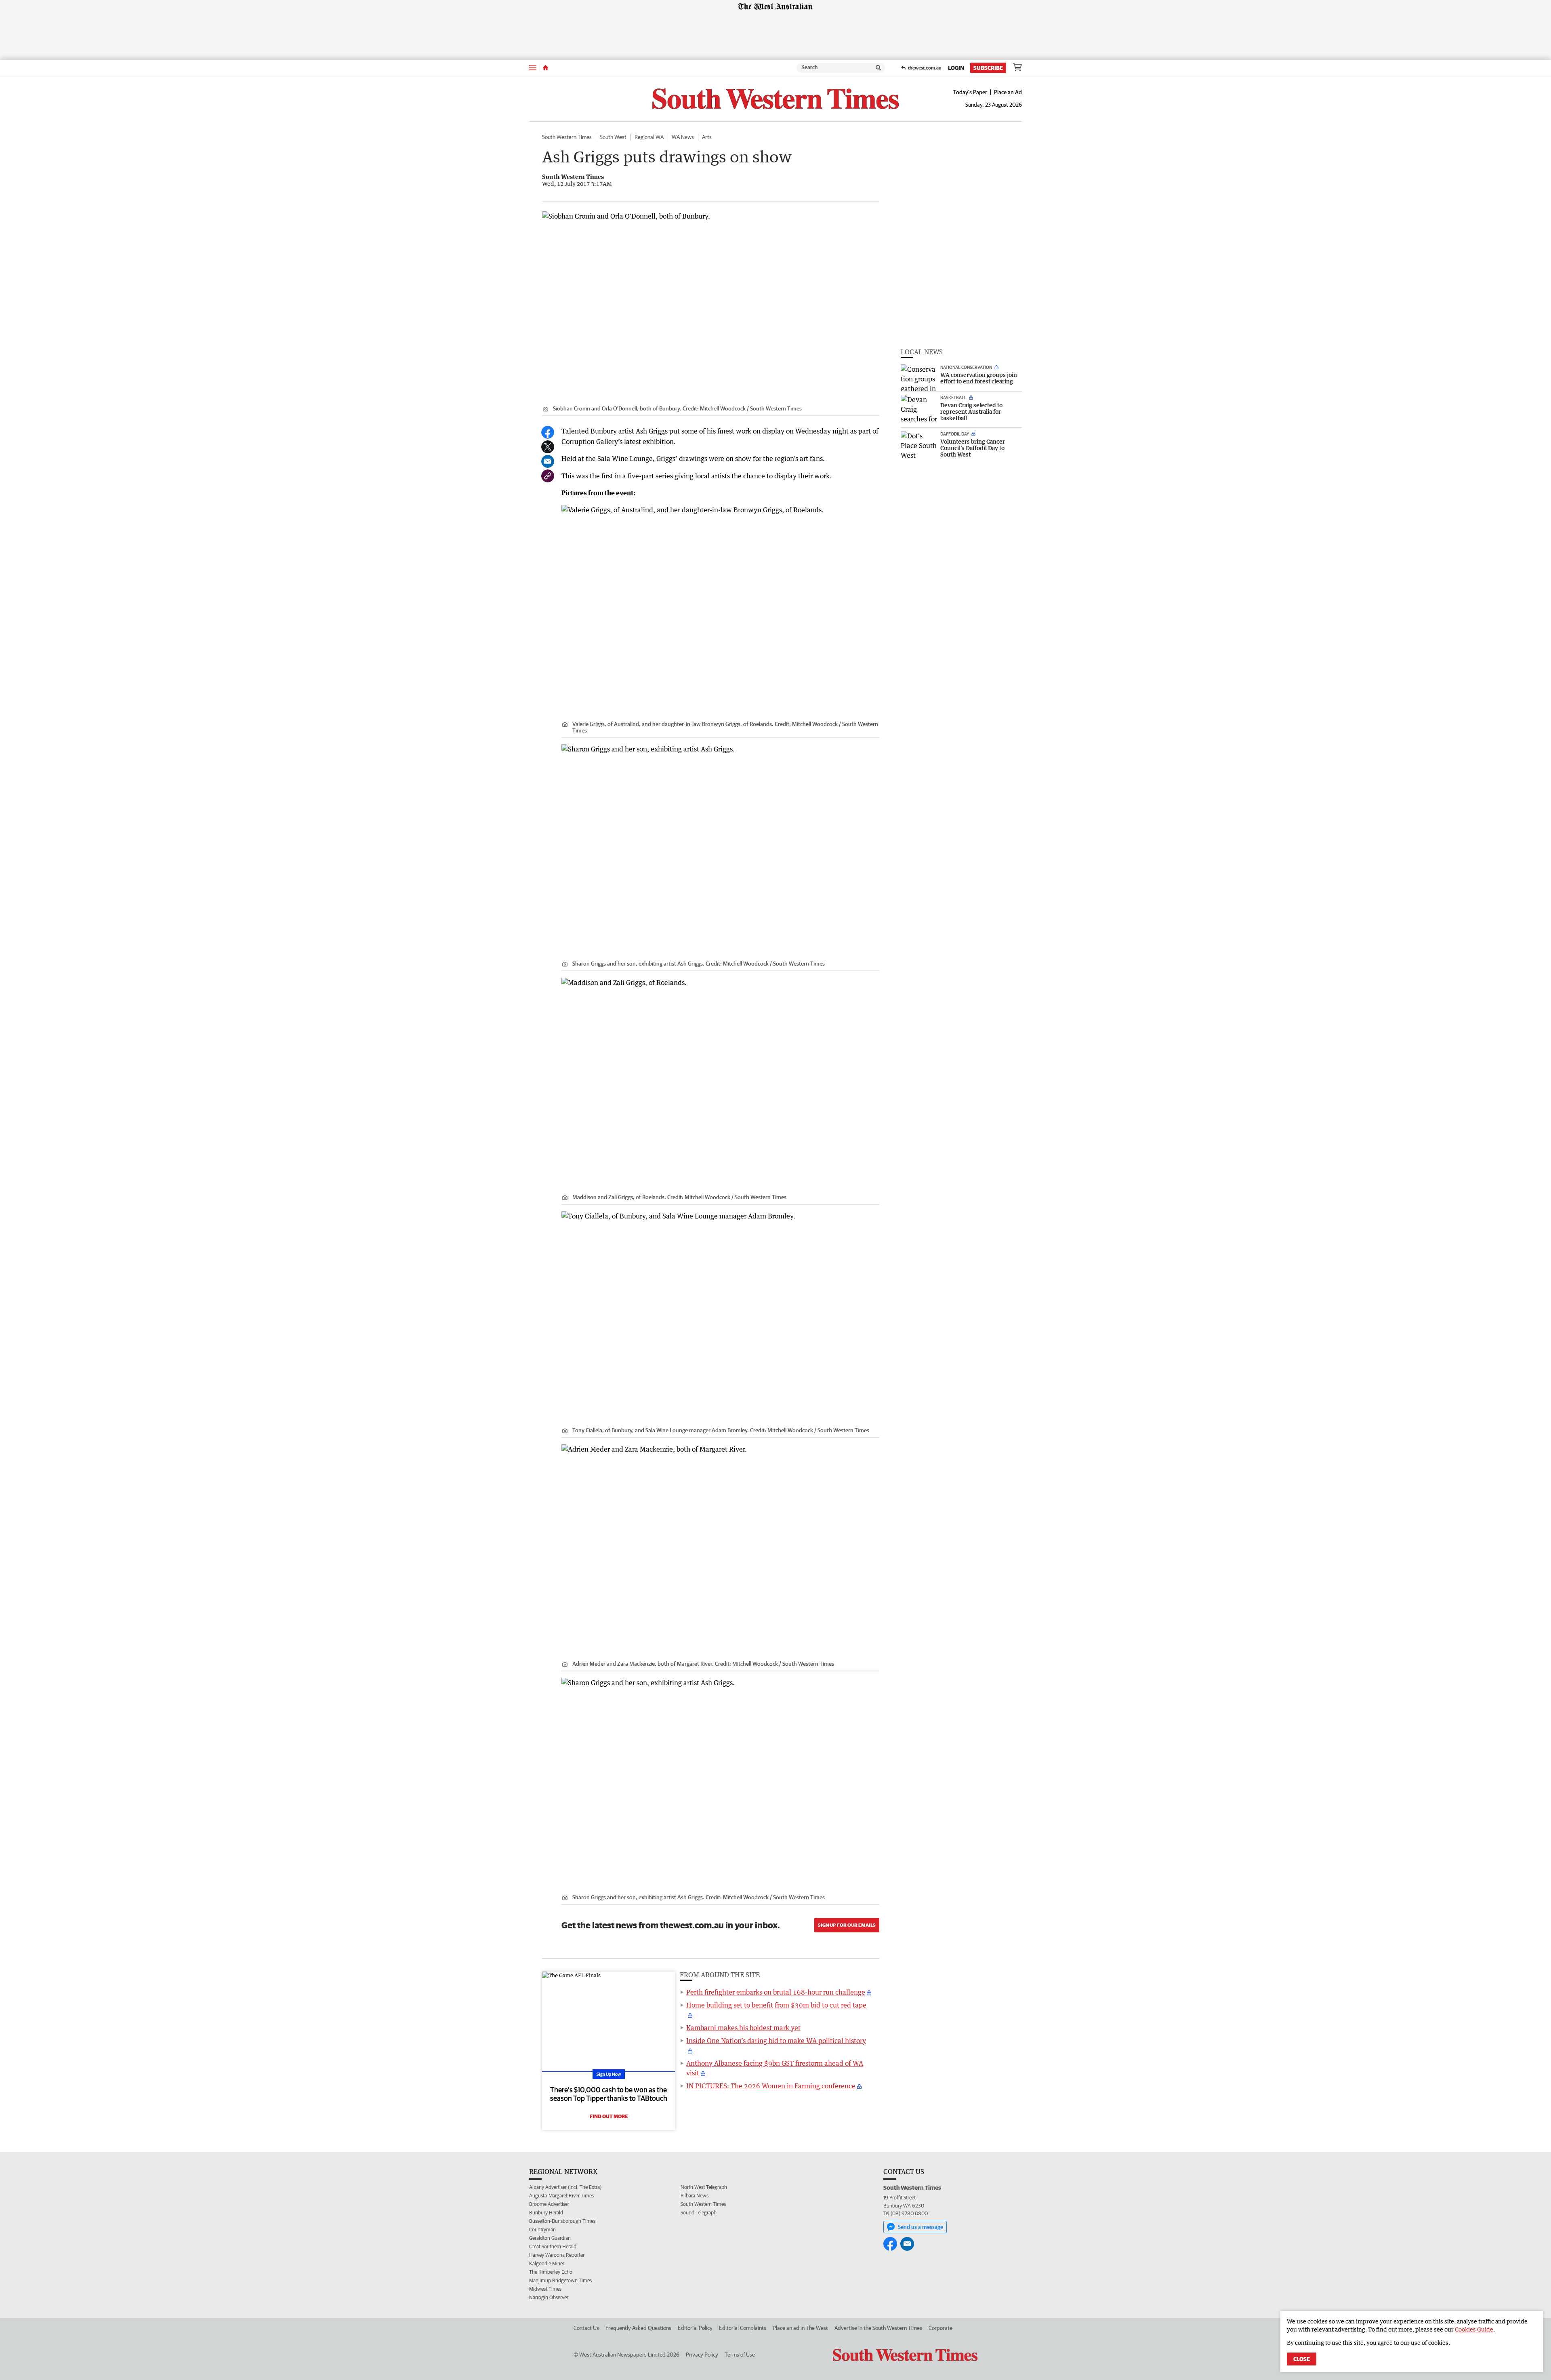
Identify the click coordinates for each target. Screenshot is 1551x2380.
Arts (707, 137)
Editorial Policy (695, 2328)
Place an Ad (1008, 92)
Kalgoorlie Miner (547, 2263)
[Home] (545, 68)
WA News (683, 137)
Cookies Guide (1474, 2329)
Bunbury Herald (546, 2213)
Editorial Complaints (743, 2328)
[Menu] (533, 68)
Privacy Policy (702, 2355)
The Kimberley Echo (551, 2272)
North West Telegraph (704, 2187)
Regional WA (649, 137)
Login (956, 68)
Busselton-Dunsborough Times (562, 2221)
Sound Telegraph (699, 2213)
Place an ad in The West (800, 2328)
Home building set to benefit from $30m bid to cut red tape (776, 2005)
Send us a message (921, 2227)
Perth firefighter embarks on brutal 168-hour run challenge (776, 1992)
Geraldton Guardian (550, 2238)
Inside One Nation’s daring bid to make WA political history (776, 2041)
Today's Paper (970, 92)
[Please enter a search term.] (878, 68)
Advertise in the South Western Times (878, 2328)
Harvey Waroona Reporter (557, 2255)
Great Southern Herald (553, 2246)
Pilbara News (695, 2196)
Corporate (940, 2328)
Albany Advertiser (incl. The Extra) (565, 2187)
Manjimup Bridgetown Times (560, 2280)
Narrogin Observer (549, 2297)
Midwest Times (545, 2289)
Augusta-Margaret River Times (561, 2196)
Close (1302, 2359)
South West (613, 137)
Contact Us (586, 2328)
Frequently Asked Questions (638, 2328)
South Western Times (567, 137)
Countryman (542, 2230)
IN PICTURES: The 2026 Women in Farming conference (771, 2086)
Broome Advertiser (549, 2204)
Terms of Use (740, 2355)
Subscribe (988, 68)
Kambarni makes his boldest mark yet (743, 2028)
